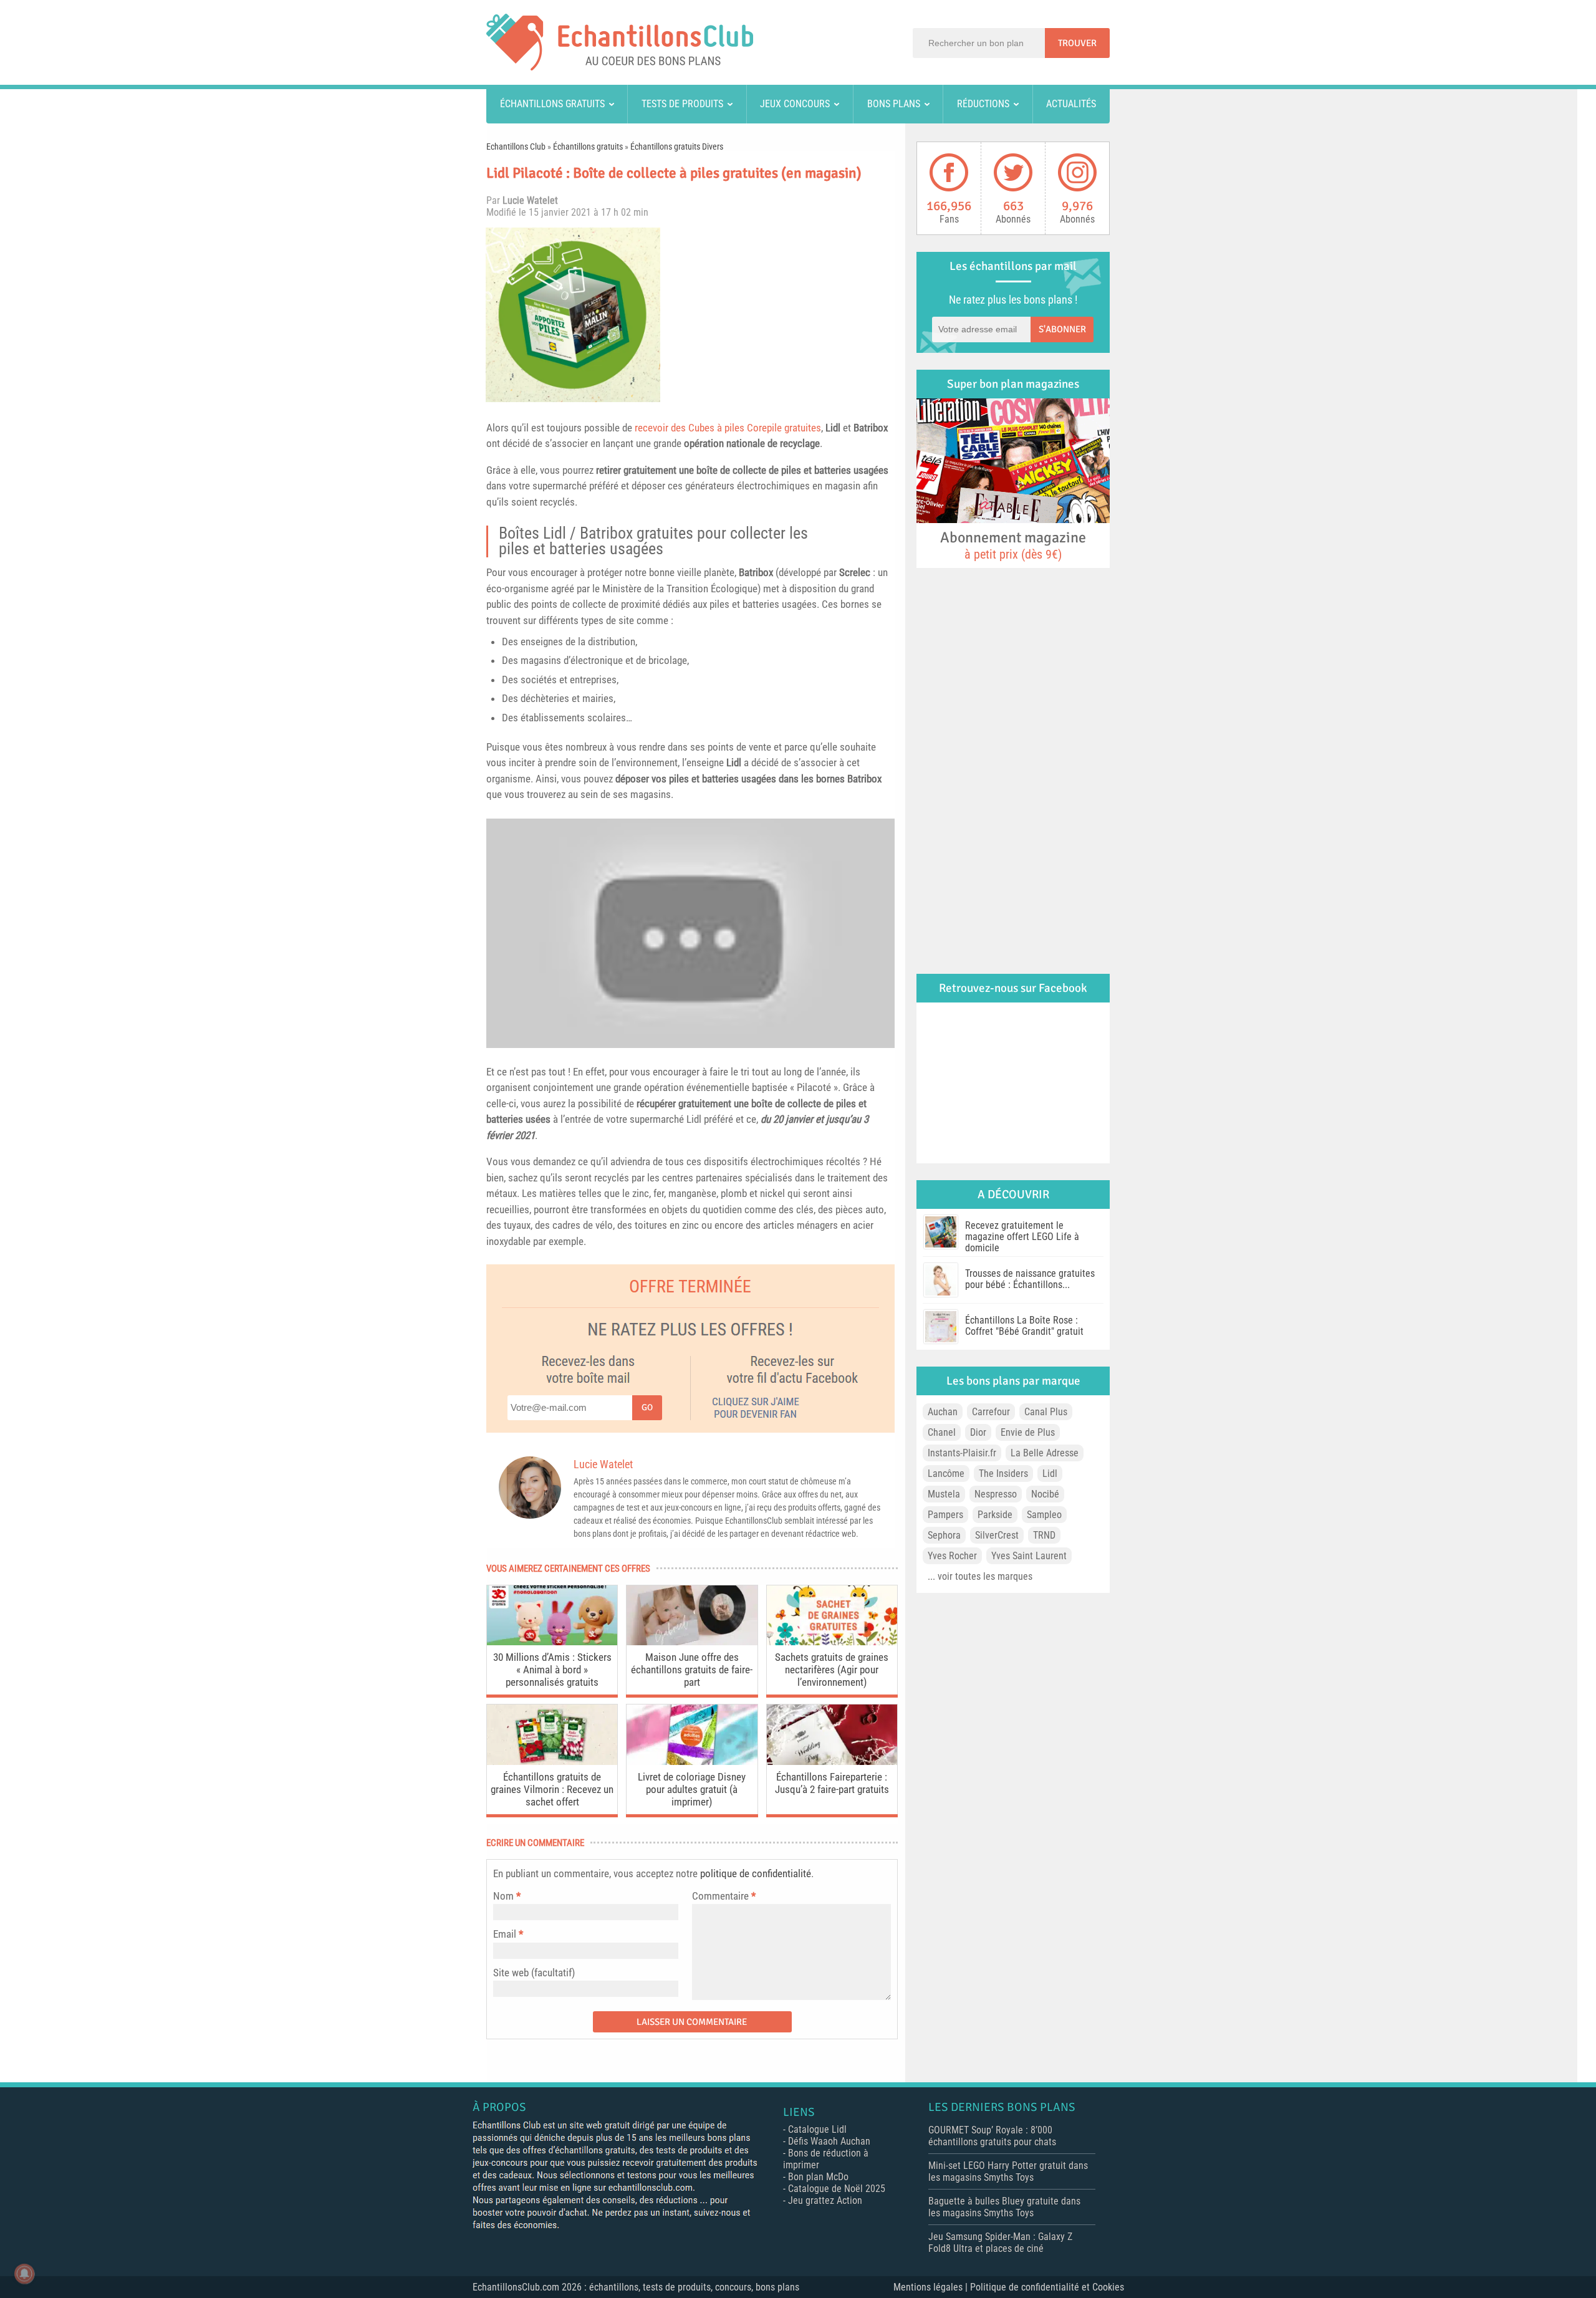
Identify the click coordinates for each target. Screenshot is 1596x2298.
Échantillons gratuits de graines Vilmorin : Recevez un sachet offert (552, 1789)
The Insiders (1003, 1474)
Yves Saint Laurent (1029, 1556)
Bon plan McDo (818, 2177)
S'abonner (1062, 329)
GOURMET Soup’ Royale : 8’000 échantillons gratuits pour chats (992, 2136)
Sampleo (1044, 1515)
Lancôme (946, 1474)
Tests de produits (682, 104)
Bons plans (894, 104)
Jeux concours (795, 104)
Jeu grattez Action (825, 2200)
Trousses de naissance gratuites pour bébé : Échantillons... (1030, 1279)
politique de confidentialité (756, 1873)
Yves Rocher (952, 1556)
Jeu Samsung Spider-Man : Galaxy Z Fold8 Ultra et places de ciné (1000, 2243)
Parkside (995, 1515)
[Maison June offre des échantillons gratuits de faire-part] (692, 1642)
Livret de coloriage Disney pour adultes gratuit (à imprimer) (692, 1789)
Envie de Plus (1028, 1432)
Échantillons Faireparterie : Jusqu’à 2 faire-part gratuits (832, 1783)
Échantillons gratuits (552, 104)
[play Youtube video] (690, 933)
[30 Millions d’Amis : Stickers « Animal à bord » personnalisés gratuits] (552, 1642)
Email (505, 1934)
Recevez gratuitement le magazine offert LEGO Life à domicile (1022, 1237)
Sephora (944, 1535)
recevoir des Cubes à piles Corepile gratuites (728, 428)
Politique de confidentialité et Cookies (1047, 2287)
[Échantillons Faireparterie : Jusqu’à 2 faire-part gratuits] (832, 1762)
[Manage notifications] (24, 2274)
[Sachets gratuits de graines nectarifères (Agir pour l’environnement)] (832, 1642)
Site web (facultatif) (534, 1973)
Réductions (983, 104)
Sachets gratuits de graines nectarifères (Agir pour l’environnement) (832, 1670)
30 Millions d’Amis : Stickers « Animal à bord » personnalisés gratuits (552, 1670)
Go (647, 1407)
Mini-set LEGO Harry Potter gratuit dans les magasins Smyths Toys (1008, 2171)
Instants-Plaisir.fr (962, 1453)
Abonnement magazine (1013, 545)
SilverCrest (997, 1535)
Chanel (942, 1432)
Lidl (833, 428)
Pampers (945, 1515)
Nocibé (1045, 1494)
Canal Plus (1046, 1412)
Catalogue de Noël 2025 (837, 2189)
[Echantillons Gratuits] (620, 67)
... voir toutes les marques (980, 1576)
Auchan (943, 1412)
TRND (1044, 1535)
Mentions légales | (932, 2287)
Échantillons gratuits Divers (677, 147)
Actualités (1071, 104)
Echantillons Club (516, 147)
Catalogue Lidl (817, 2129)
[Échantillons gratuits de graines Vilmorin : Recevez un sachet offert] (552, 1762)
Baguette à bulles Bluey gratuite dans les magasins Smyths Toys (1004, 2207)
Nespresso (996, 1494)
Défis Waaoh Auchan (829, 2141)
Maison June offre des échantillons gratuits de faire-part (692, 1670)
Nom (503, 1896)
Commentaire (724, 1896)
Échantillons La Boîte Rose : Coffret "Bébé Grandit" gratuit (1024, 1326)
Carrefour (991, 1412)
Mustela (944, 1494)
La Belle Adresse (1045, 1453)
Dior (978, 1432)
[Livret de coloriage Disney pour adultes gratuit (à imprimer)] (692, 1762)
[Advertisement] (782, 315)
